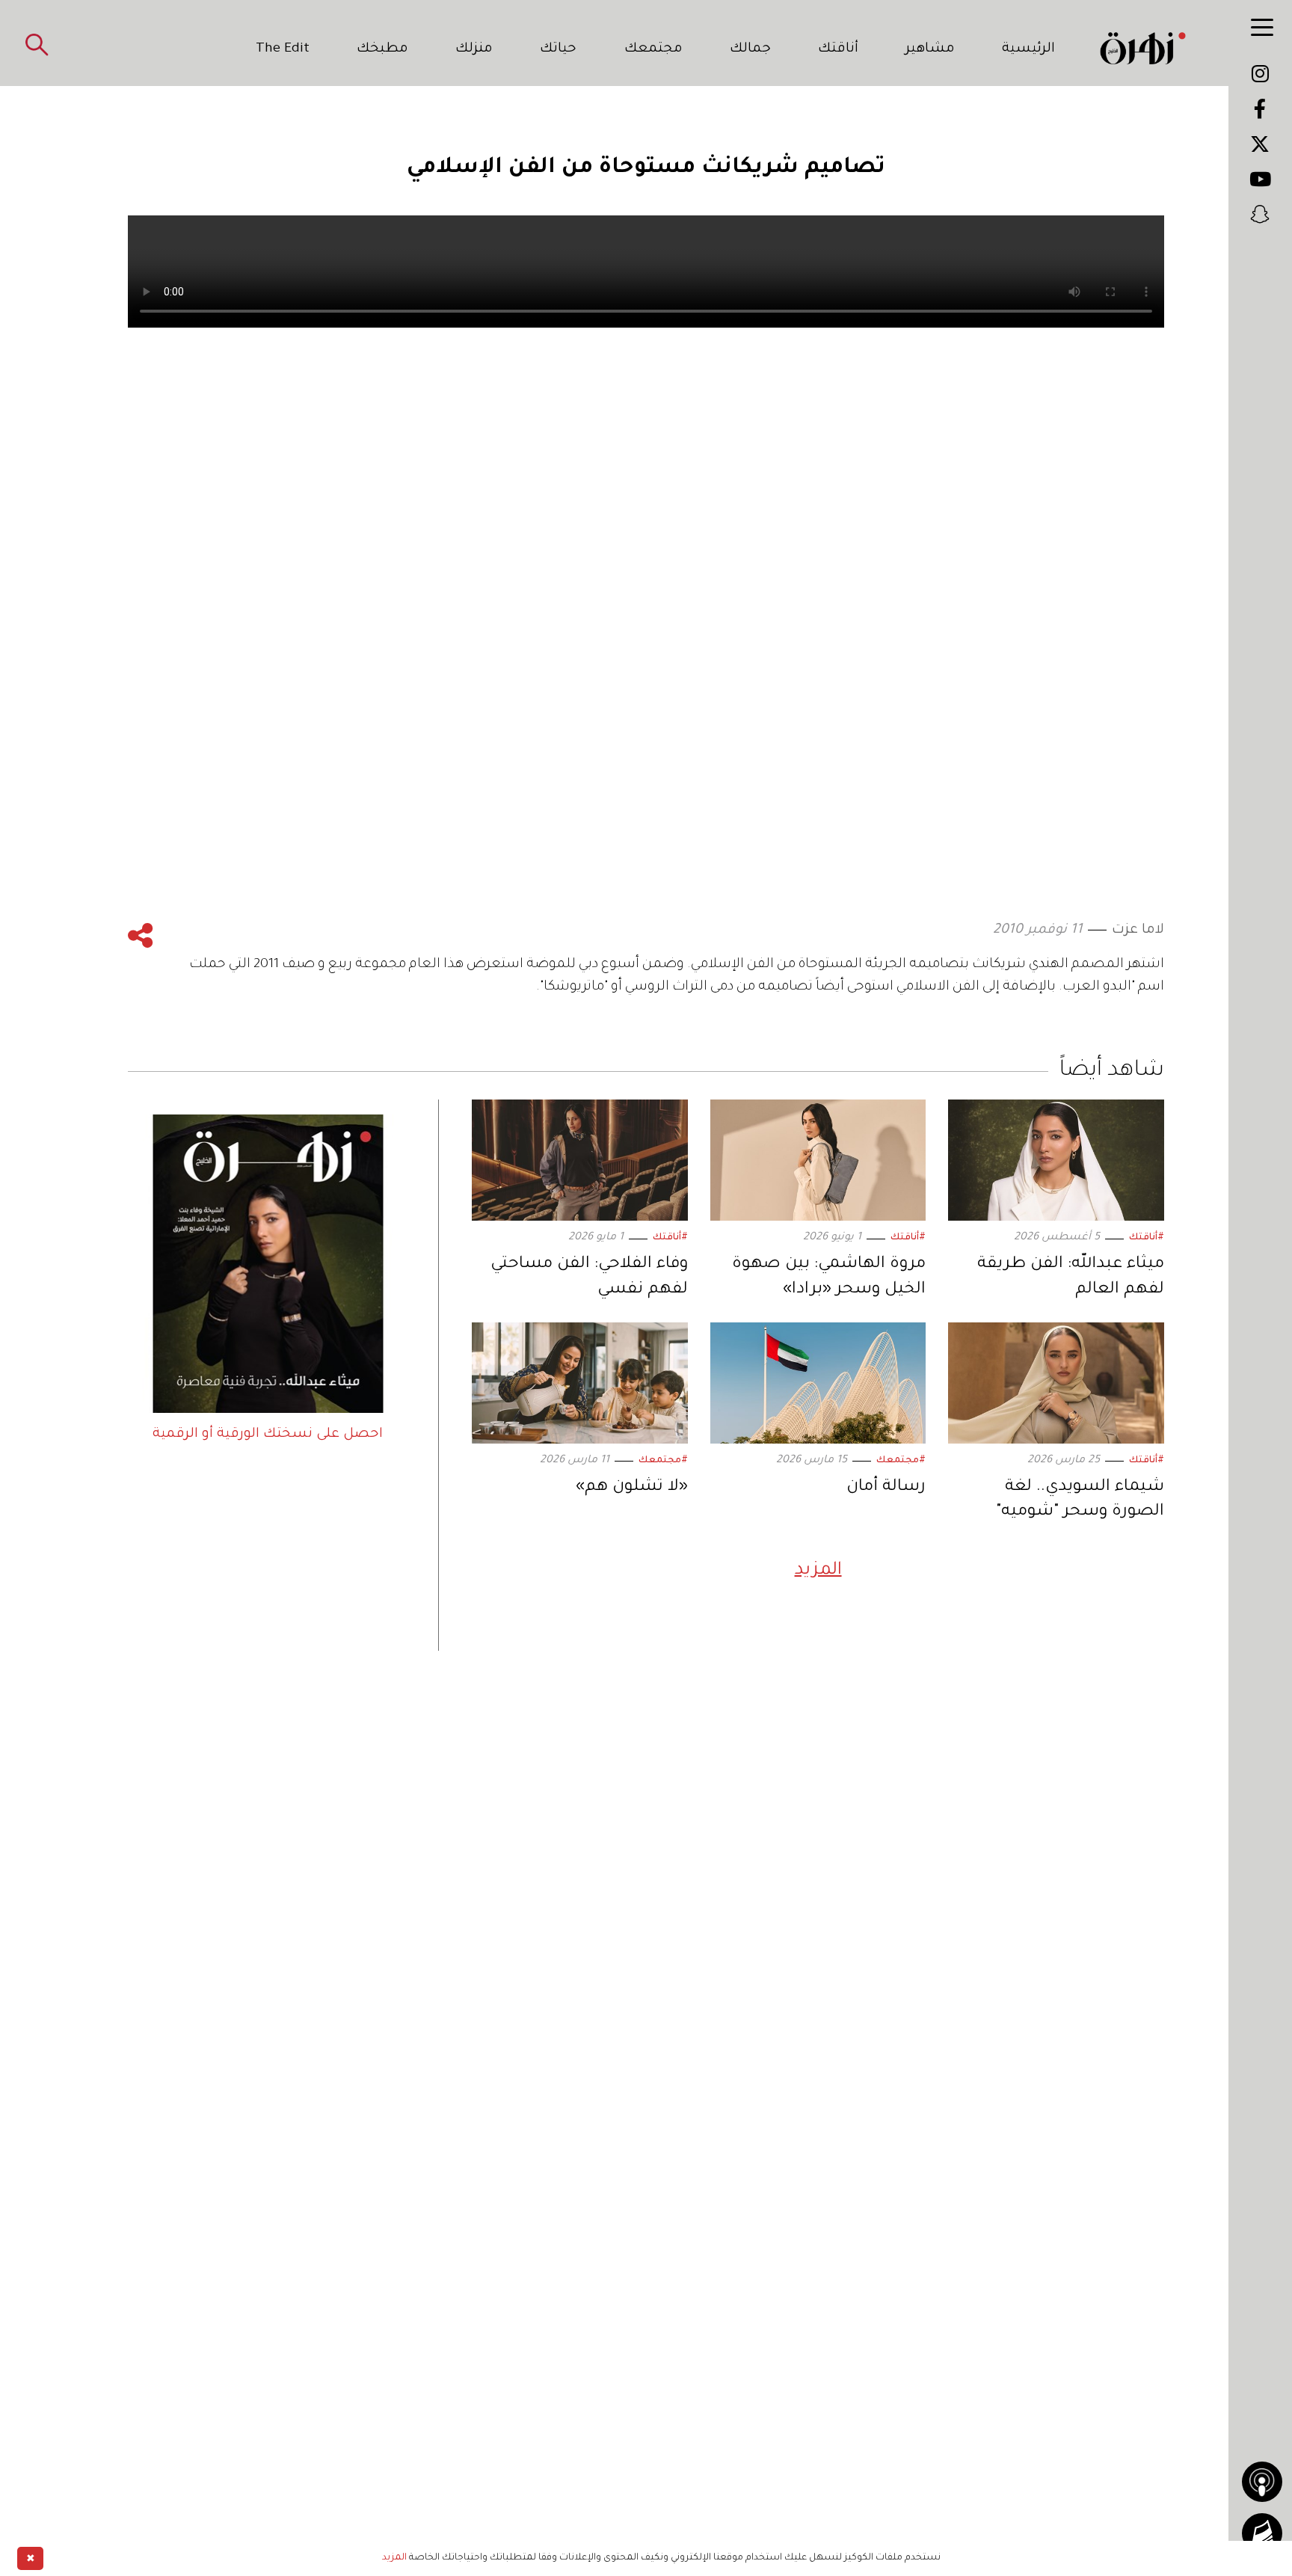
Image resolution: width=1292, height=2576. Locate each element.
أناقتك (838, 49)
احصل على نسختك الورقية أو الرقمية (268, 1435)
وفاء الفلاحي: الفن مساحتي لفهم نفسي (589, 1278)
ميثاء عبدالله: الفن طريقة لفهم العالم (1071, 1278)
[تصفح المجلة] (1262, 2533)
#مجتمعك (901, 1461)
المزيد (818, 1571)
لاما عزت (1138, 930)
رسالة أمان (886, 1488)
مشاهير (930, 49)
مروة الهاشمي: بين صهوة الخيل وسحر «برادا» (829, 1278)
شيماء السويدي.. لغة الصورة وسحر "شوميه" (1080, 1500)
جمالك (750, 49)
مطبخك (382, 49)
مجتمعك (653, 49)
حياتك (558, 49)
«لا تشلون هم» (632, 1488)
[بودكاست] (1262, 2482)
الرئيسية (1028, 49)
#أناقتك (1147, 1238)
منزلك (474, 49)
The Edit (283, 49)
